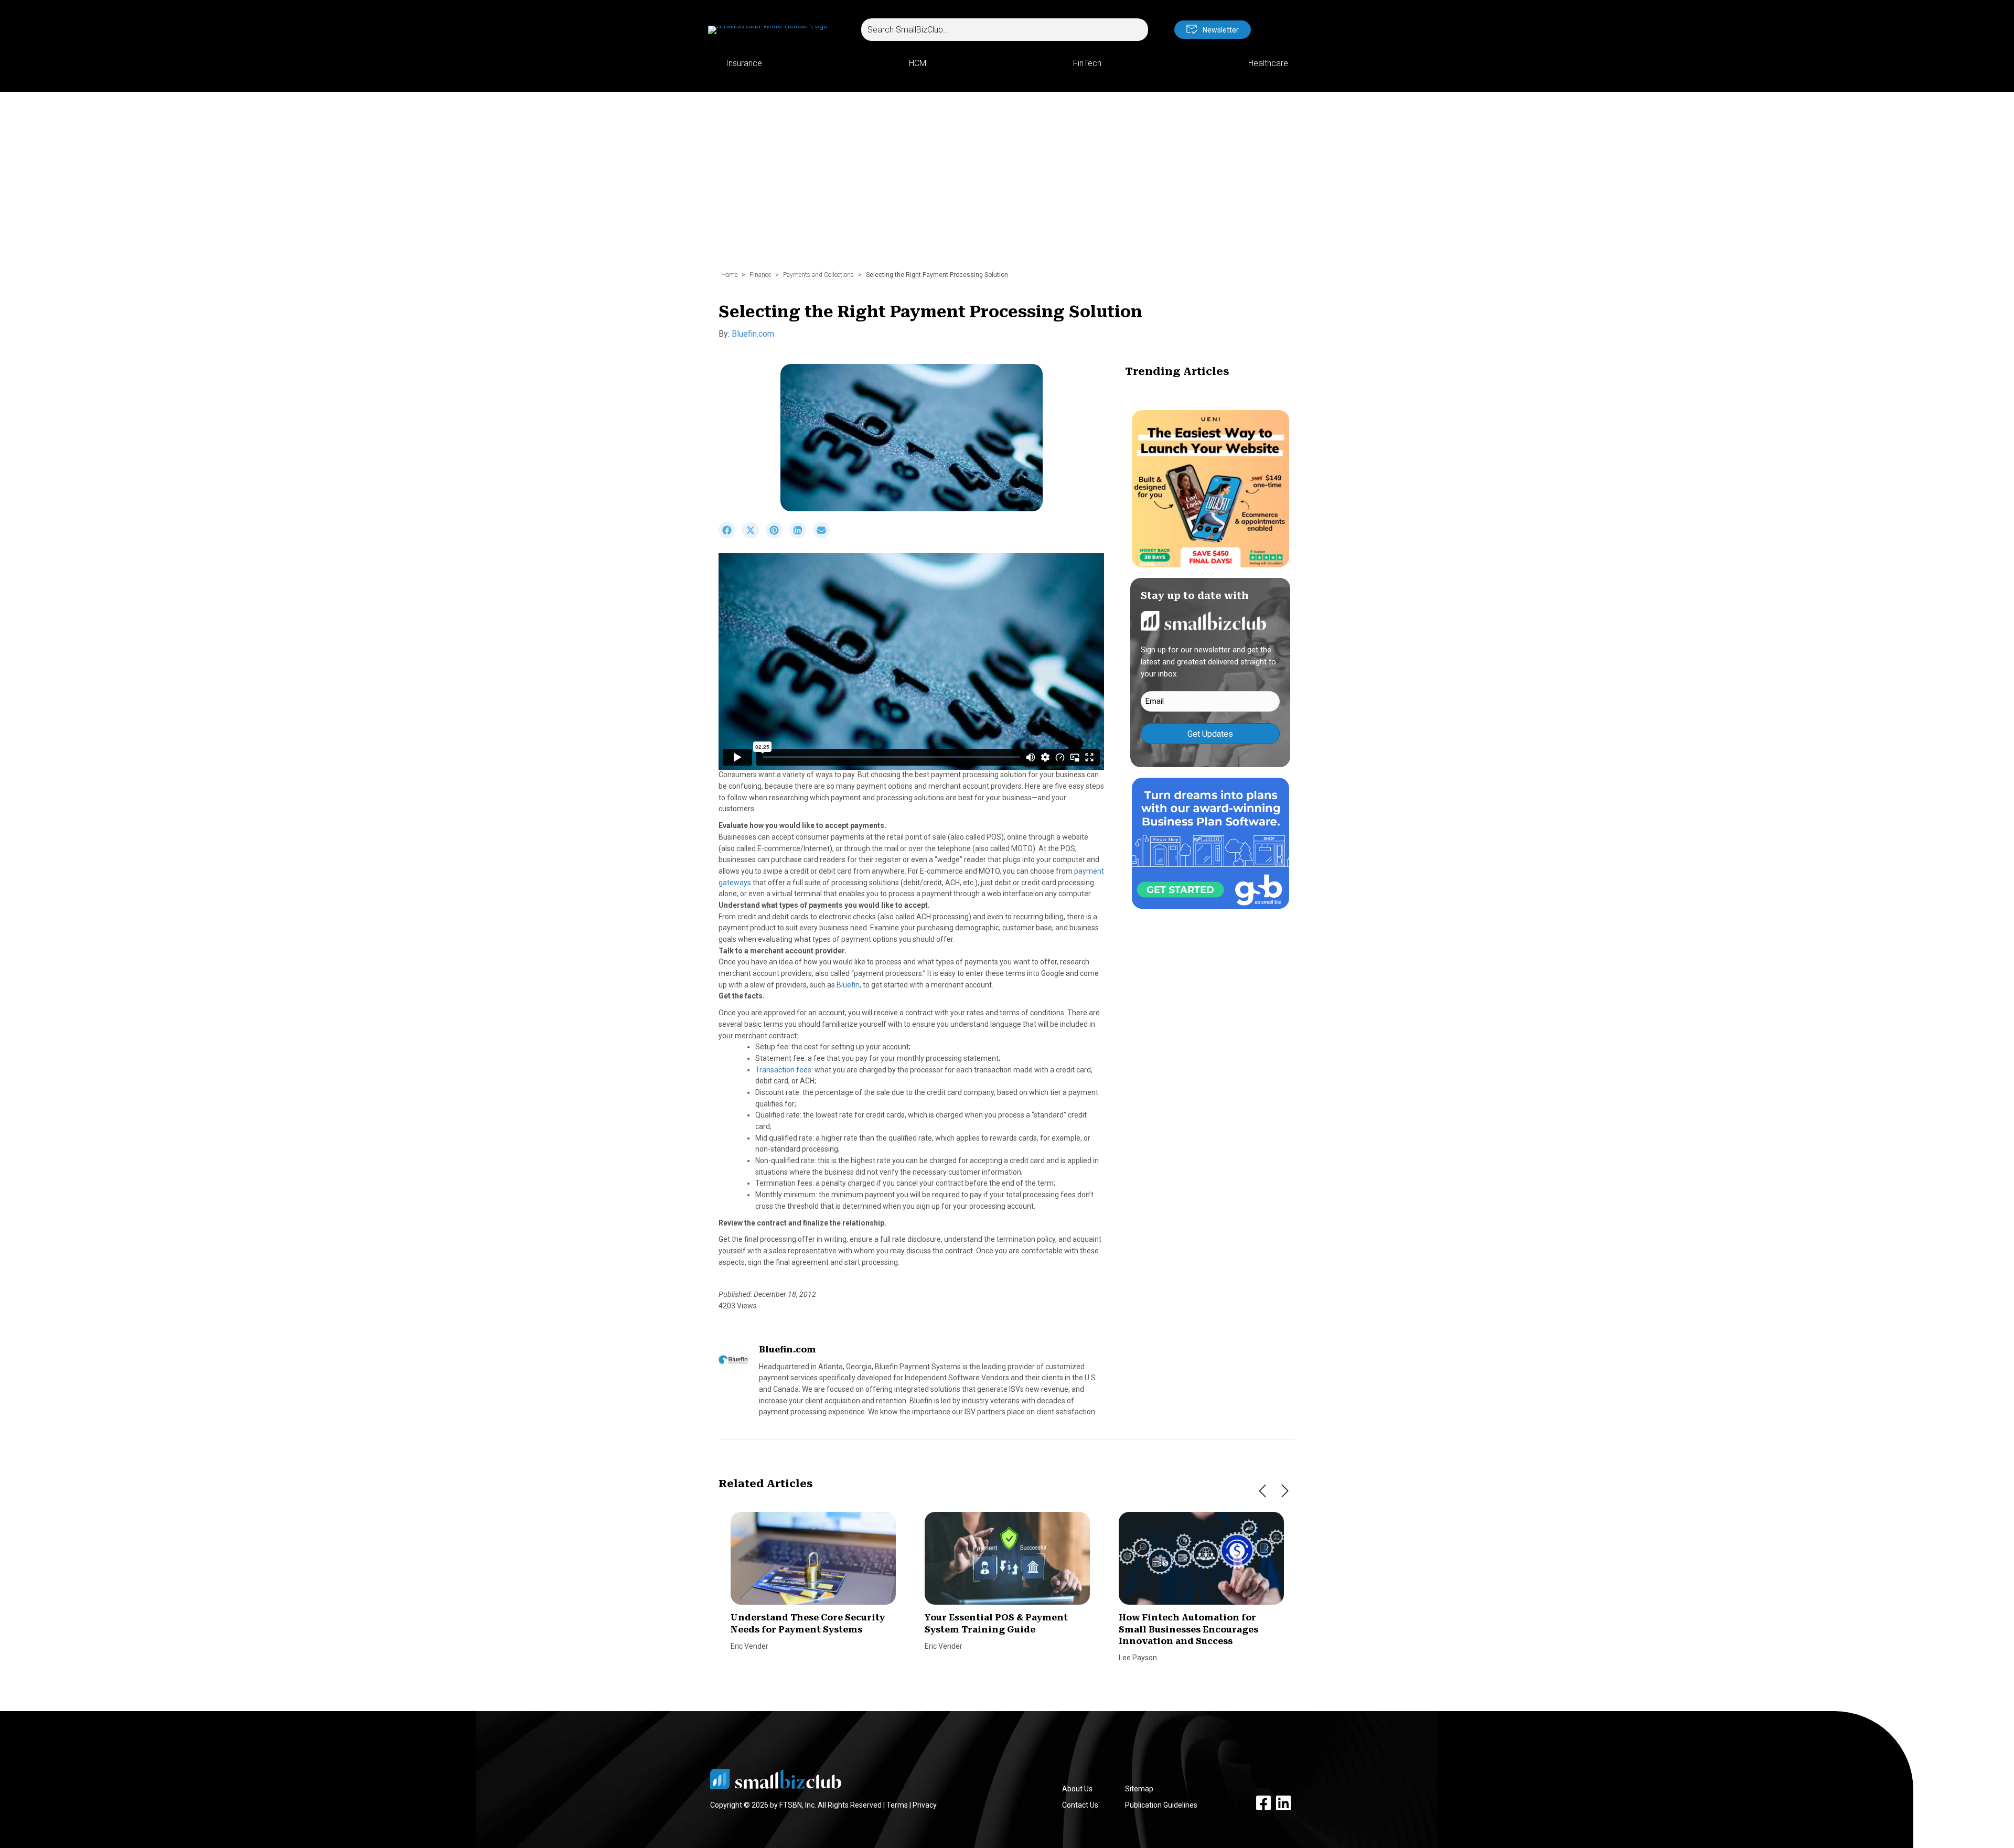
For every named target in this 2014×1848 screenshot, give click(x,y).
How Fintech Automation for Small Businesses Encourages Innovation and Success (1188, 1629)
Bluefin (848, 985)
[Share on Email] (824, 536)
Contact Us (1080, 1805)
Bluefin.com (753, 334)
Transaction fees (783, 1070)
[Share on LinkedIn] (801, 536)
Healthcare (1268, 63)
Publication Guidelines (1161, 1805)
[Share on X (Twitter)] (754, 536)
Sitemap (1139, 1789)
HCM (918, 63)
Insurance (744, 63)
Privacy (925, 1805)
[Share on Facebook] (730, 536)
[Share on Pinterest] (778, 536)
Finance (760, 275)
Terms (897, 1805)
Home (729, 275)
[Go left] (1262, 1491)
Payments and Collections (818, 275)
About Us (1077, 1789)
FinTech (1087, 63)
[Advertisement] (1007, 186)
